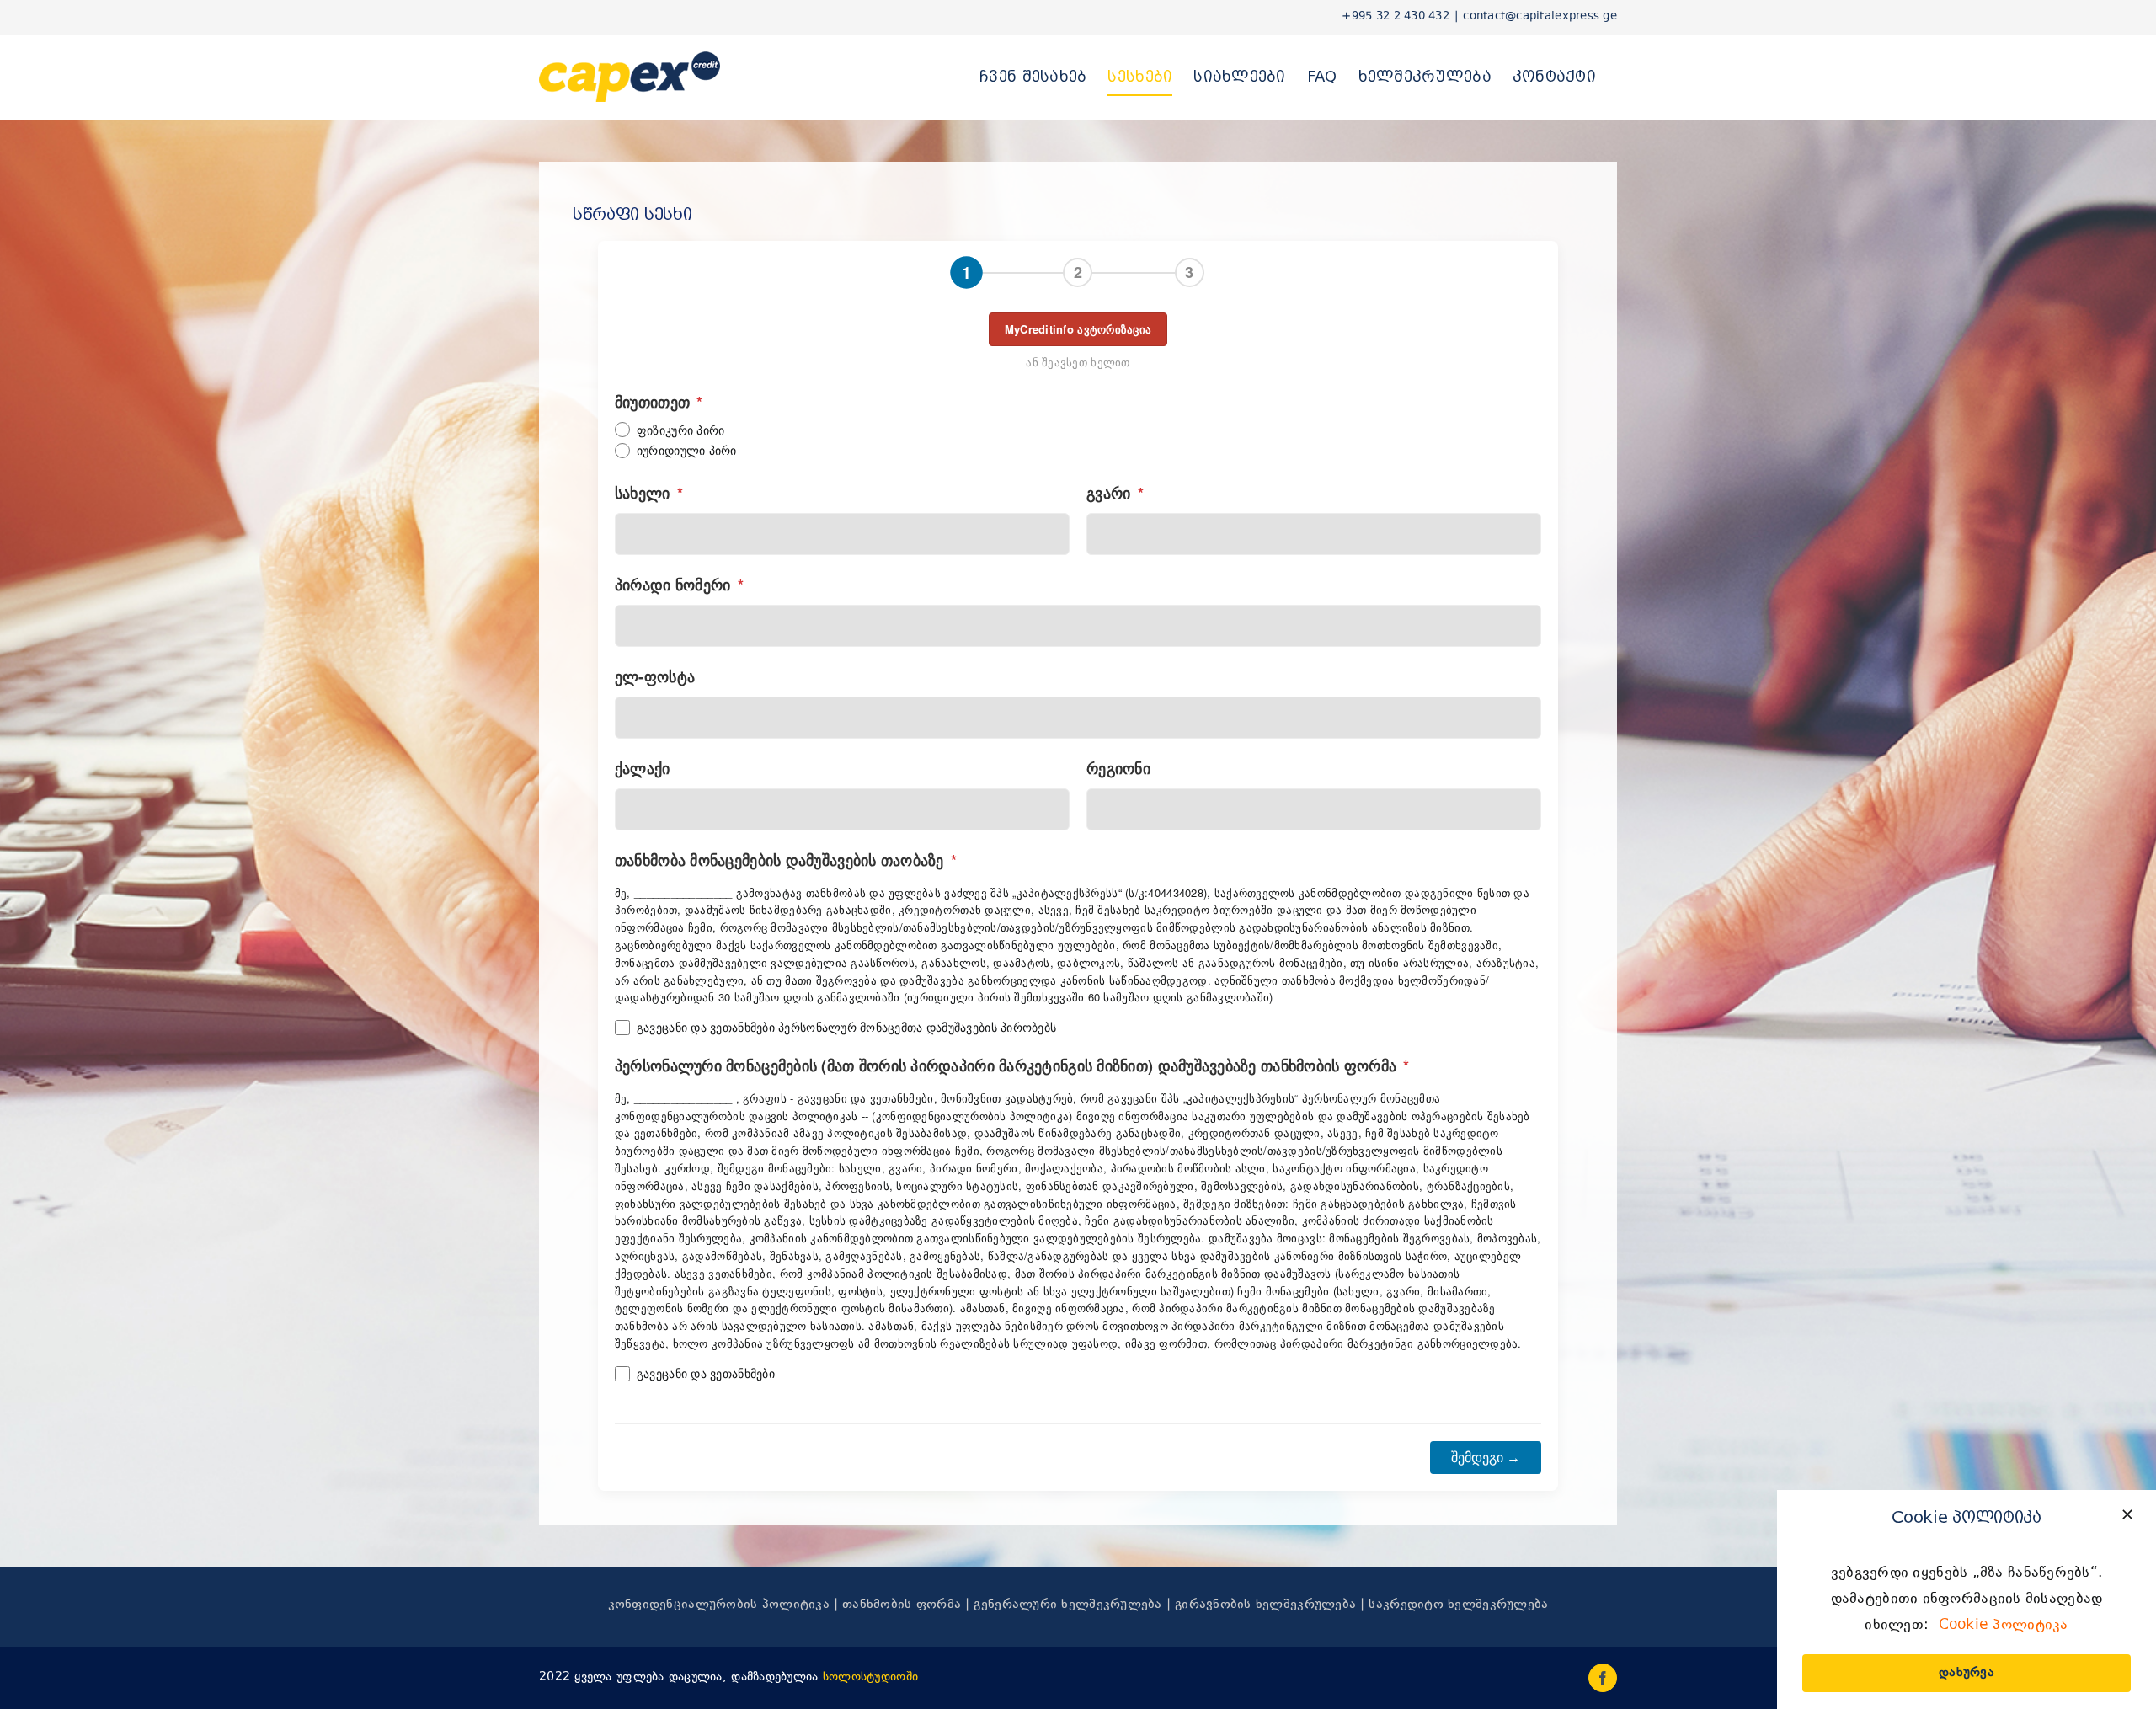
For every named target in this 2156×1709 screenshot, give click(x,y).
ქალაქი (643, 768)
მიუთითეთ (659, 402)
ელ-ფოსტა (655, 676)
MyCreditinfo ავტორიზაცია (1078, 329)
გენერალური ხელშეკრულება (1067, 1605)
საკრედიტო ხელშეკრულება (1458, 1605)
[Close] (2127, 1514)
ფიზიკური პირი (681, 430)
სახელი (649, 493)
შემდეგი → (1486, 1458)
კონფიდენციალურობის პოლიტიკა (719, 1605)
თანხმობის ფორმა (902, 1605)
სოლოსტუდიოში (870, 1677)
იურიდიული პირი (687, 450)
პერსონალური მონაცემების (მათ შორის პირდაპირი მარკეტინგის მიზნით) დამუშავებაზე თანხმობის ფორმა (1012, 1065)
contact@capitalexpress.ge (1540, 17)
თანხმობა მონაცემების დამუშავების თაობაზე (786, 860)
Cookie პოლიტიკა (2004, 1626)
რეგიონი (1118, 768)
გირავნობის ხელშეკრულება (1265, 1605)
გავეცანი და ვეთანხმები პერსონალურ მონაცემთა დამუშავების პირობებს (846, 1027)
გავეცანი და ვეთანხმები (706, 1373)
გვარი (1115, 493)
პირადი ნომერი (679, 585)
